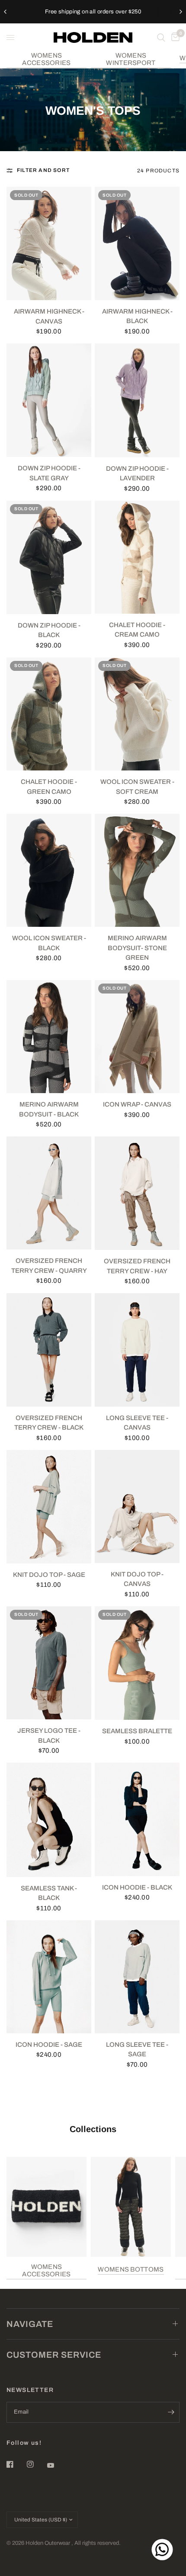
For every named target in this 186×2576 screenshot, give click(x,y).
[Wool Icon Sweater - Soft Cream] (137, 714)
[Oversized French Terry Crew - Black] (49, 1350)
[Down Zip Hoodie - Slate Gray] (49, 400)
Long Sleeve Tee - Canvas (137, 1423)
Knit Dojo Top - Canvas (137, 1579)
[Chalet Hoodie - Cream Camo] (137, 557)
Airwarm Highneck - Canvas (49, 316)
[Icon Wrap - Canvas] (137, 1037)
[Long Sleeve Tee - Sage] (137, 1977)
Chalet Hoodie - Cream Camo (137, 630)
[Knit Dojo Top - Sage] (49, 1507)
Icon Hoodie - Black (137, 1887)
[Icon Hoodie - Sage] (49, 1977)
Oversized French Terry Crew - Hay (137, 1266)
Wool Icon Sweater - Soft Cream (137, 787)
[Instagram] (36, 2464)
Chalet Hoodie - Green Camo (49, 787)
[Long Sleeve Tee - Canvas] (137, 1350)
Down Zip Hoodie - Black (49, 630)
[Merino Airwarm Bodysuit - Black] (49, 1037)
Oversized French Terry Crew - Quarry (49, 1266)
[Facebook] (16, 2464)
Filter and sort (43, 170)
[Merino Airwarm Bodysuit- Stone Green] (137, 870)
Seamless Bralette (137, 1731)
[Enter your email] (171, 2412)
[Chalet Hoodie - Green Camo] (49, 714)
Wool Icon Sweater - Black (49, 943)
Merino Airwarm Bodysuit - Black (49, 1109)
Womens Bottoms (131, 2269)
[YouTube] (57, 2465)
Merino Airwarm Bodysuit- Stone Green (137, 948)
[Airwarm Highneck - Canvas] (49, 243)
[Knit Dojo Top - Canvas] (137, 1506)
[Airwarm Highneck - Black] (137, 243)
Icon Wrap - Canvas (137, 1104)
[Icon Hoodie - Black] (137, 1819)
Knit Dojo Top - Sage (49, 1575)
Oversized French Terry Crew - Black (49, 1423)
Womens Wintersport (131, 59)
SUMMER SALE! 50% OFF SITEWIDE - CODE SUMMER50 (93, 11)
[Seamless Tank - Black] (49, 1820)
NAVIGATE (30, 2324)
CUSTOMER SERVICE (54, 2355)
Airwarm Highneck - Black (137, 316)
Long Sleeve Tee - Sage (137, 2050)
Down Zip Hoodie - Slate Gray (49, 473)
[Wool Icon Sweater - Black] (49, 870)
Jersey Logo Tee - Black (49, 1736)
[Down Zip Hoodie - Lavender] (137, 400)
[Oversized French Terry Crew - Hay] (137, 1193)
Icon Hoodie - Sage (49, 2045)
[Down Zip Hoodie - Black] (49, 557)
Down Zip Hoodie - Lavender (137, 474)
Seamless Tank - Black (49, 1893)
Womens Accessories (46, 59)
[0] (174, 37)
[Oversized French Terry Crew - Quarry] (49, 1193)
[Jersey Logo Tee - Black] (49, 1663)
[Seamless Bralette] (137, 1663)
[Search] (161, 37)
